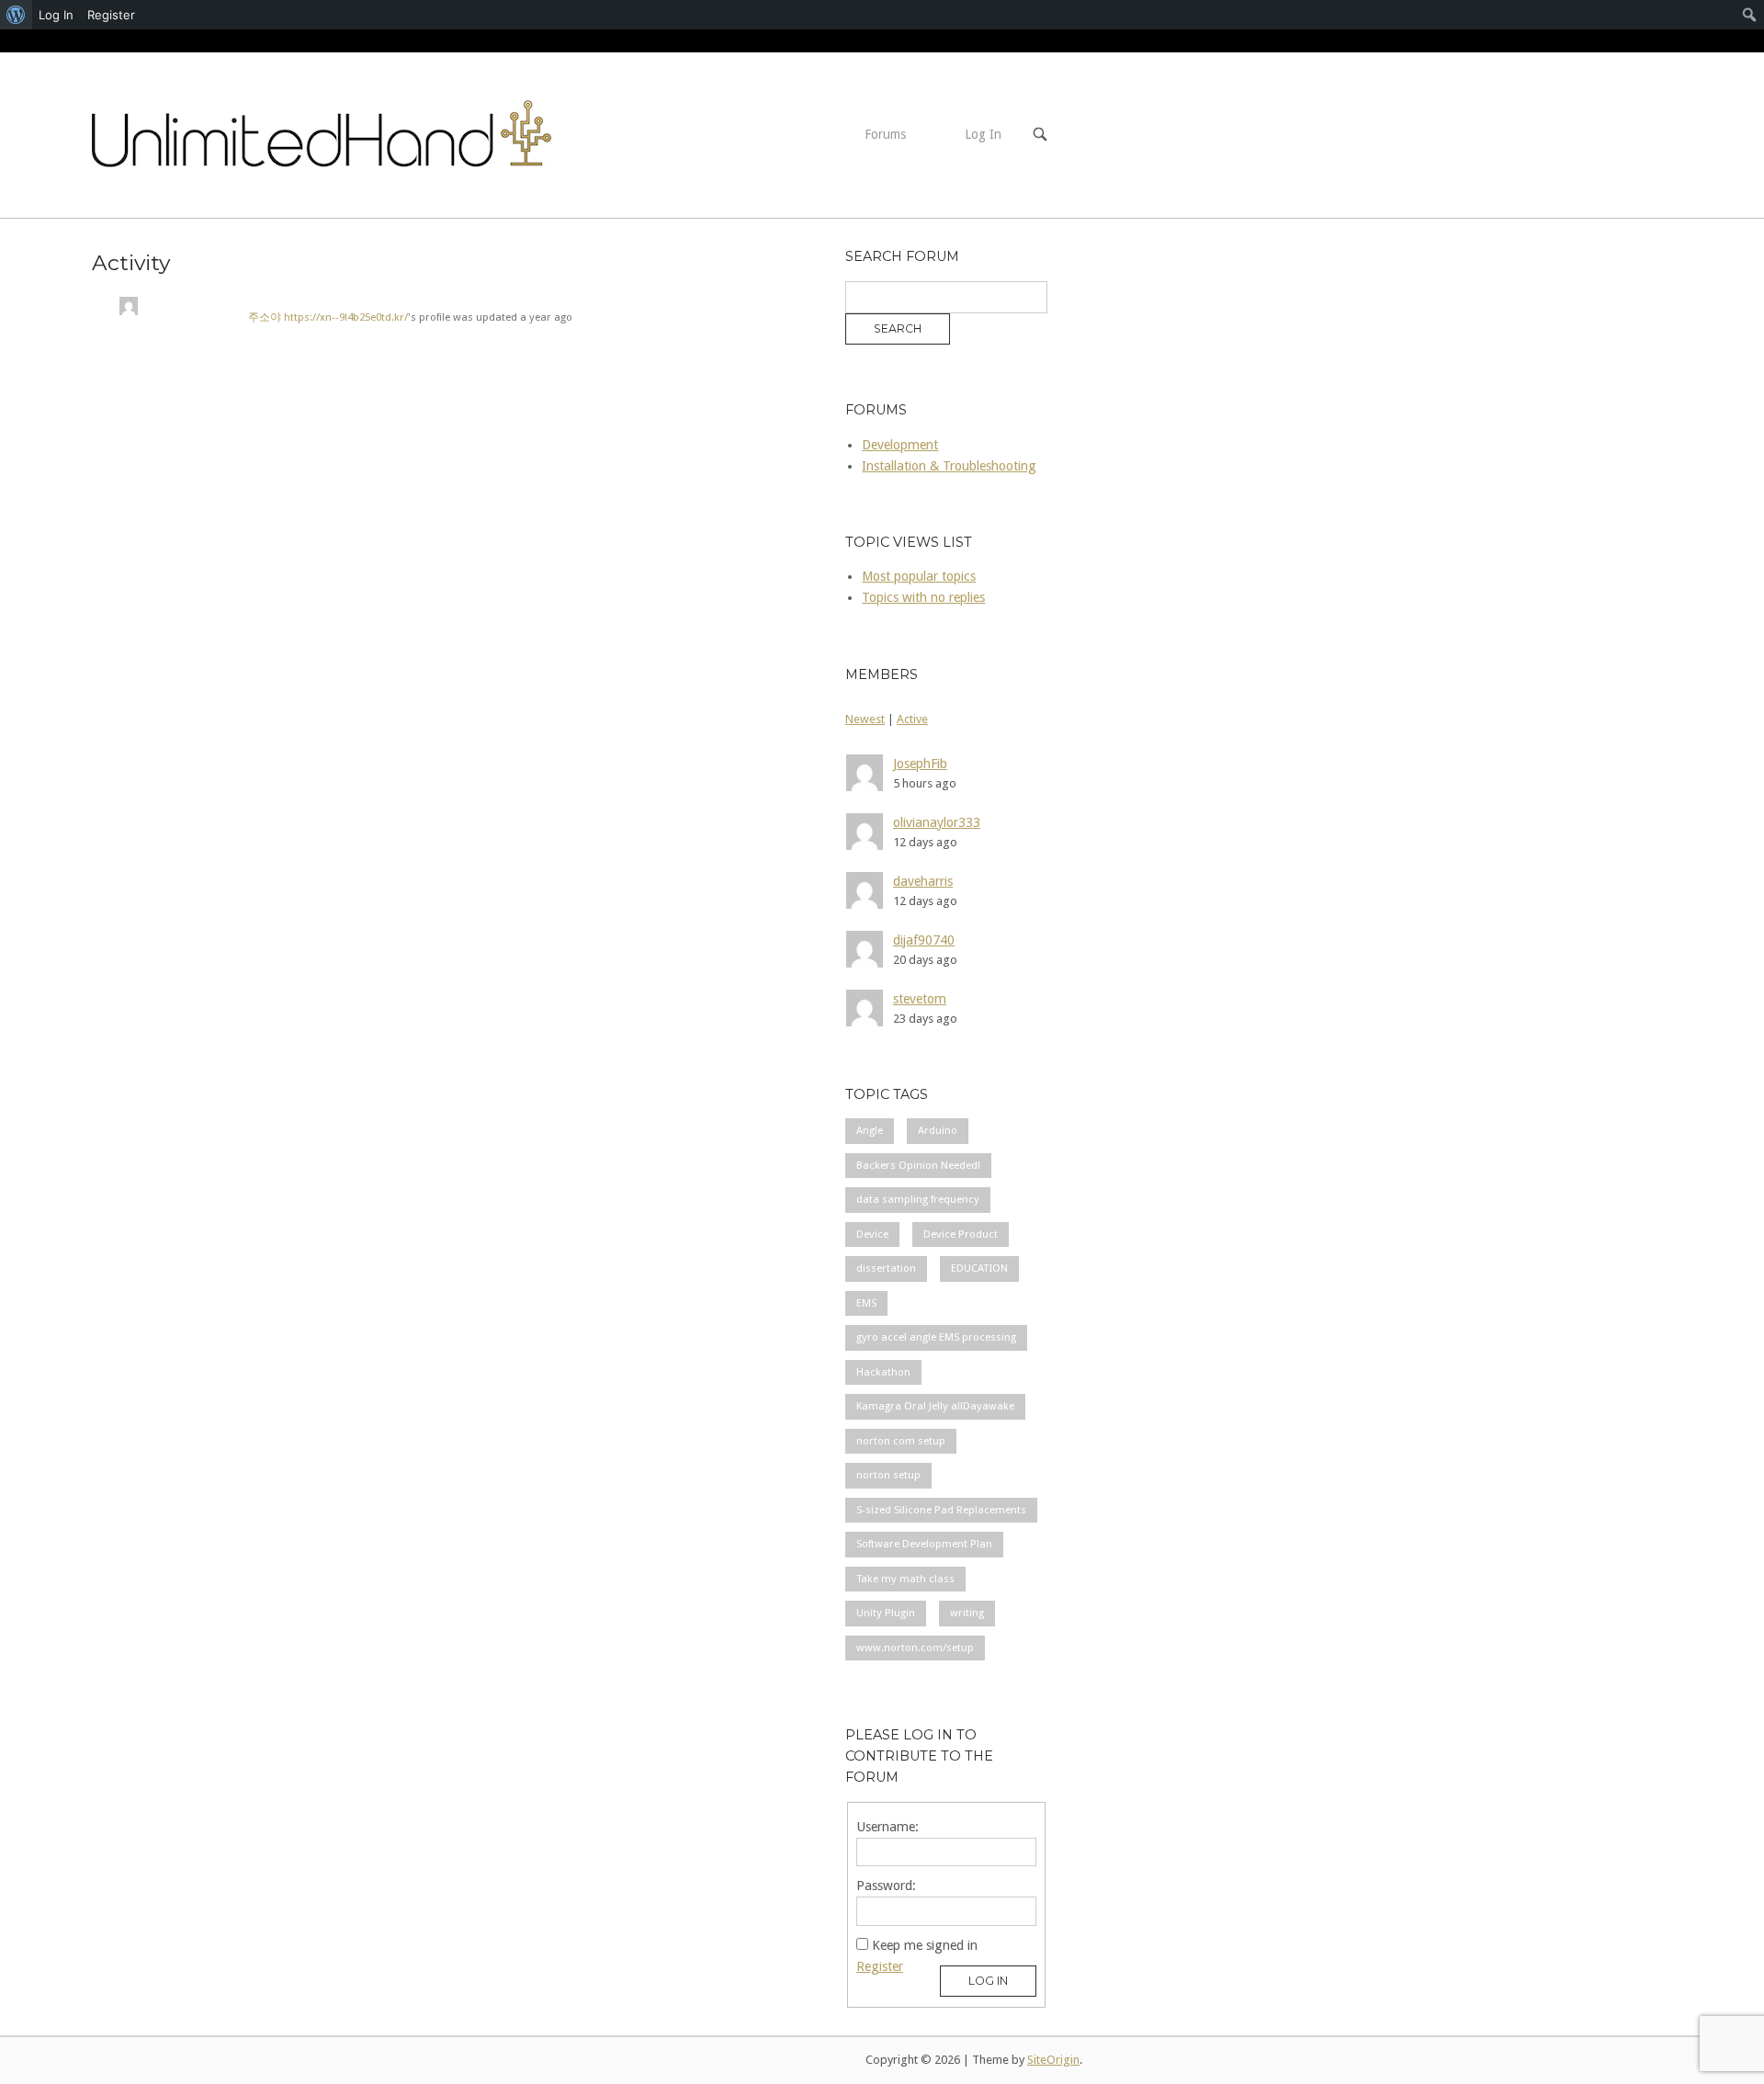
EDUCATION (979, 1268)
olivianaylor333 (937, 822)
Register (880, 1966)
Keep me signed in (925, 1945)
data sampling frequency (918, 1199)
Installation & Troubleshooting (949, 466)
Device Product (961, 1234)
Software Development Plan (924, 1544)
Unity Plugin (886, 1613)
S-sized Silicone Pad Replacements (941, 1510)
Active (912, 719)
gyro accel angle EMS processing (936, 1337)
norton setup (888, 1475)
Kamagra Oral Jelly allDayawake (935, 1406)
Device (872, 1234)
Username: (888, 1827)
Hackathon (883, 1372)
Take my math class (905, 1579)
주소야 (266, 317)
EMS (866, 1303)
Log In (983, 134)
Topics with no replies (923, 597)
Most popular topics (919, 576)
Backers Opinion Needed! (918, 1165)
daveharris (923, 881)
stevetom (920, 999)
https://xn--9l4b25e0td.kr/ (346, 317)
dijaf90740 (924, 940)
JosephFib (920, 764)
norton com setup (901, 1441)
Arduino (938, 1130)
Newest (865, 719)
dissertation (886, 1268)
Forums (885, 134)
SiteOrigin (1053, 2060)
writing (967, 1613)
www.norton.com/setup (915, 1648)
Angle (870, 1130)
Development (900, 445)
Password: (886, 1886)
